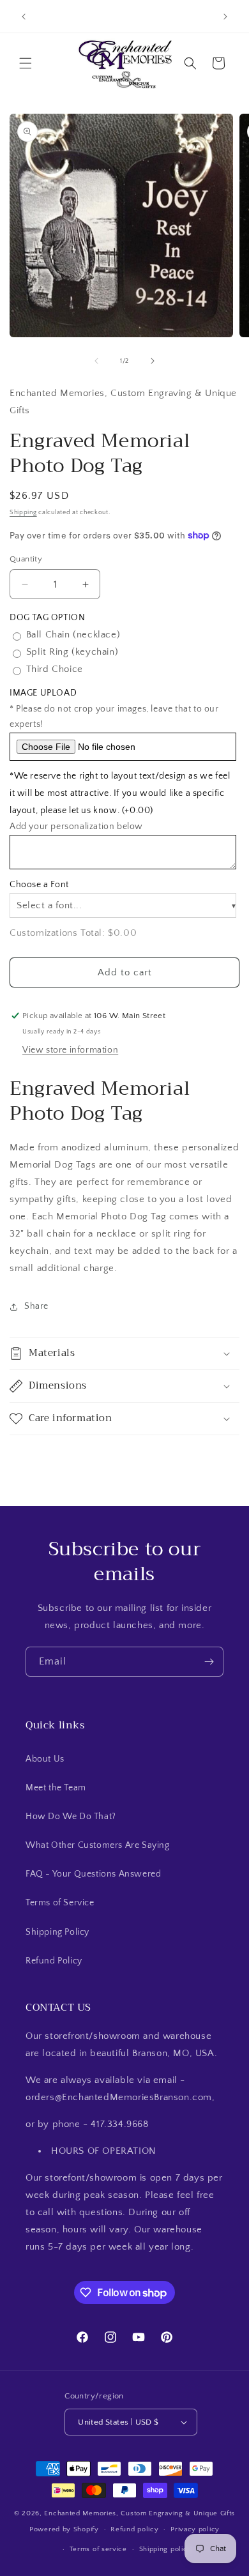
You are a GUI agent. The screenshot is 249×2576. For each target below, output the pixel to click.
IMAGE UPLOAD (43, 693)
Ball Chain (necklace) (73, 635)
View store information (70, 1050)
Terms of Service (60, 1903)
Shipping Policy (57, 1932)
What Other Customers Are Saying (98, 1845)
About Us (45, 1759)
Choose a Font (39, 885)
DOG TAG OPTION (47, 618)
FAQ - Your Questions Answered (93, 1874)
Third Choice (55, 669)
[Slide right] (153, 361)
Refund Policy (54, 1961)
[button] (26, 63)
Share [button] (36, 1306)
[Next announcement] (225, 17)
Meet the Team (56, 1788)
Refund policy (134, 2529)
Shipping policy (166, 2549)
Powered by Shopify (64, 2529)
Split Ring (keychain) (72, 652)
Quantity (26, 559)
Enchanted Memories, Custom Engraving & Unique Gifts (140, 2513)
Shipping (23, 513)
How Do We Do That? (71, 1817)
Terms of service (98, 2549)
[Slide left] (96, 361)
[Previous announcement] (24, 17)
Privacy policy (195, 2529)
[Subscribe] (209, 1662)
